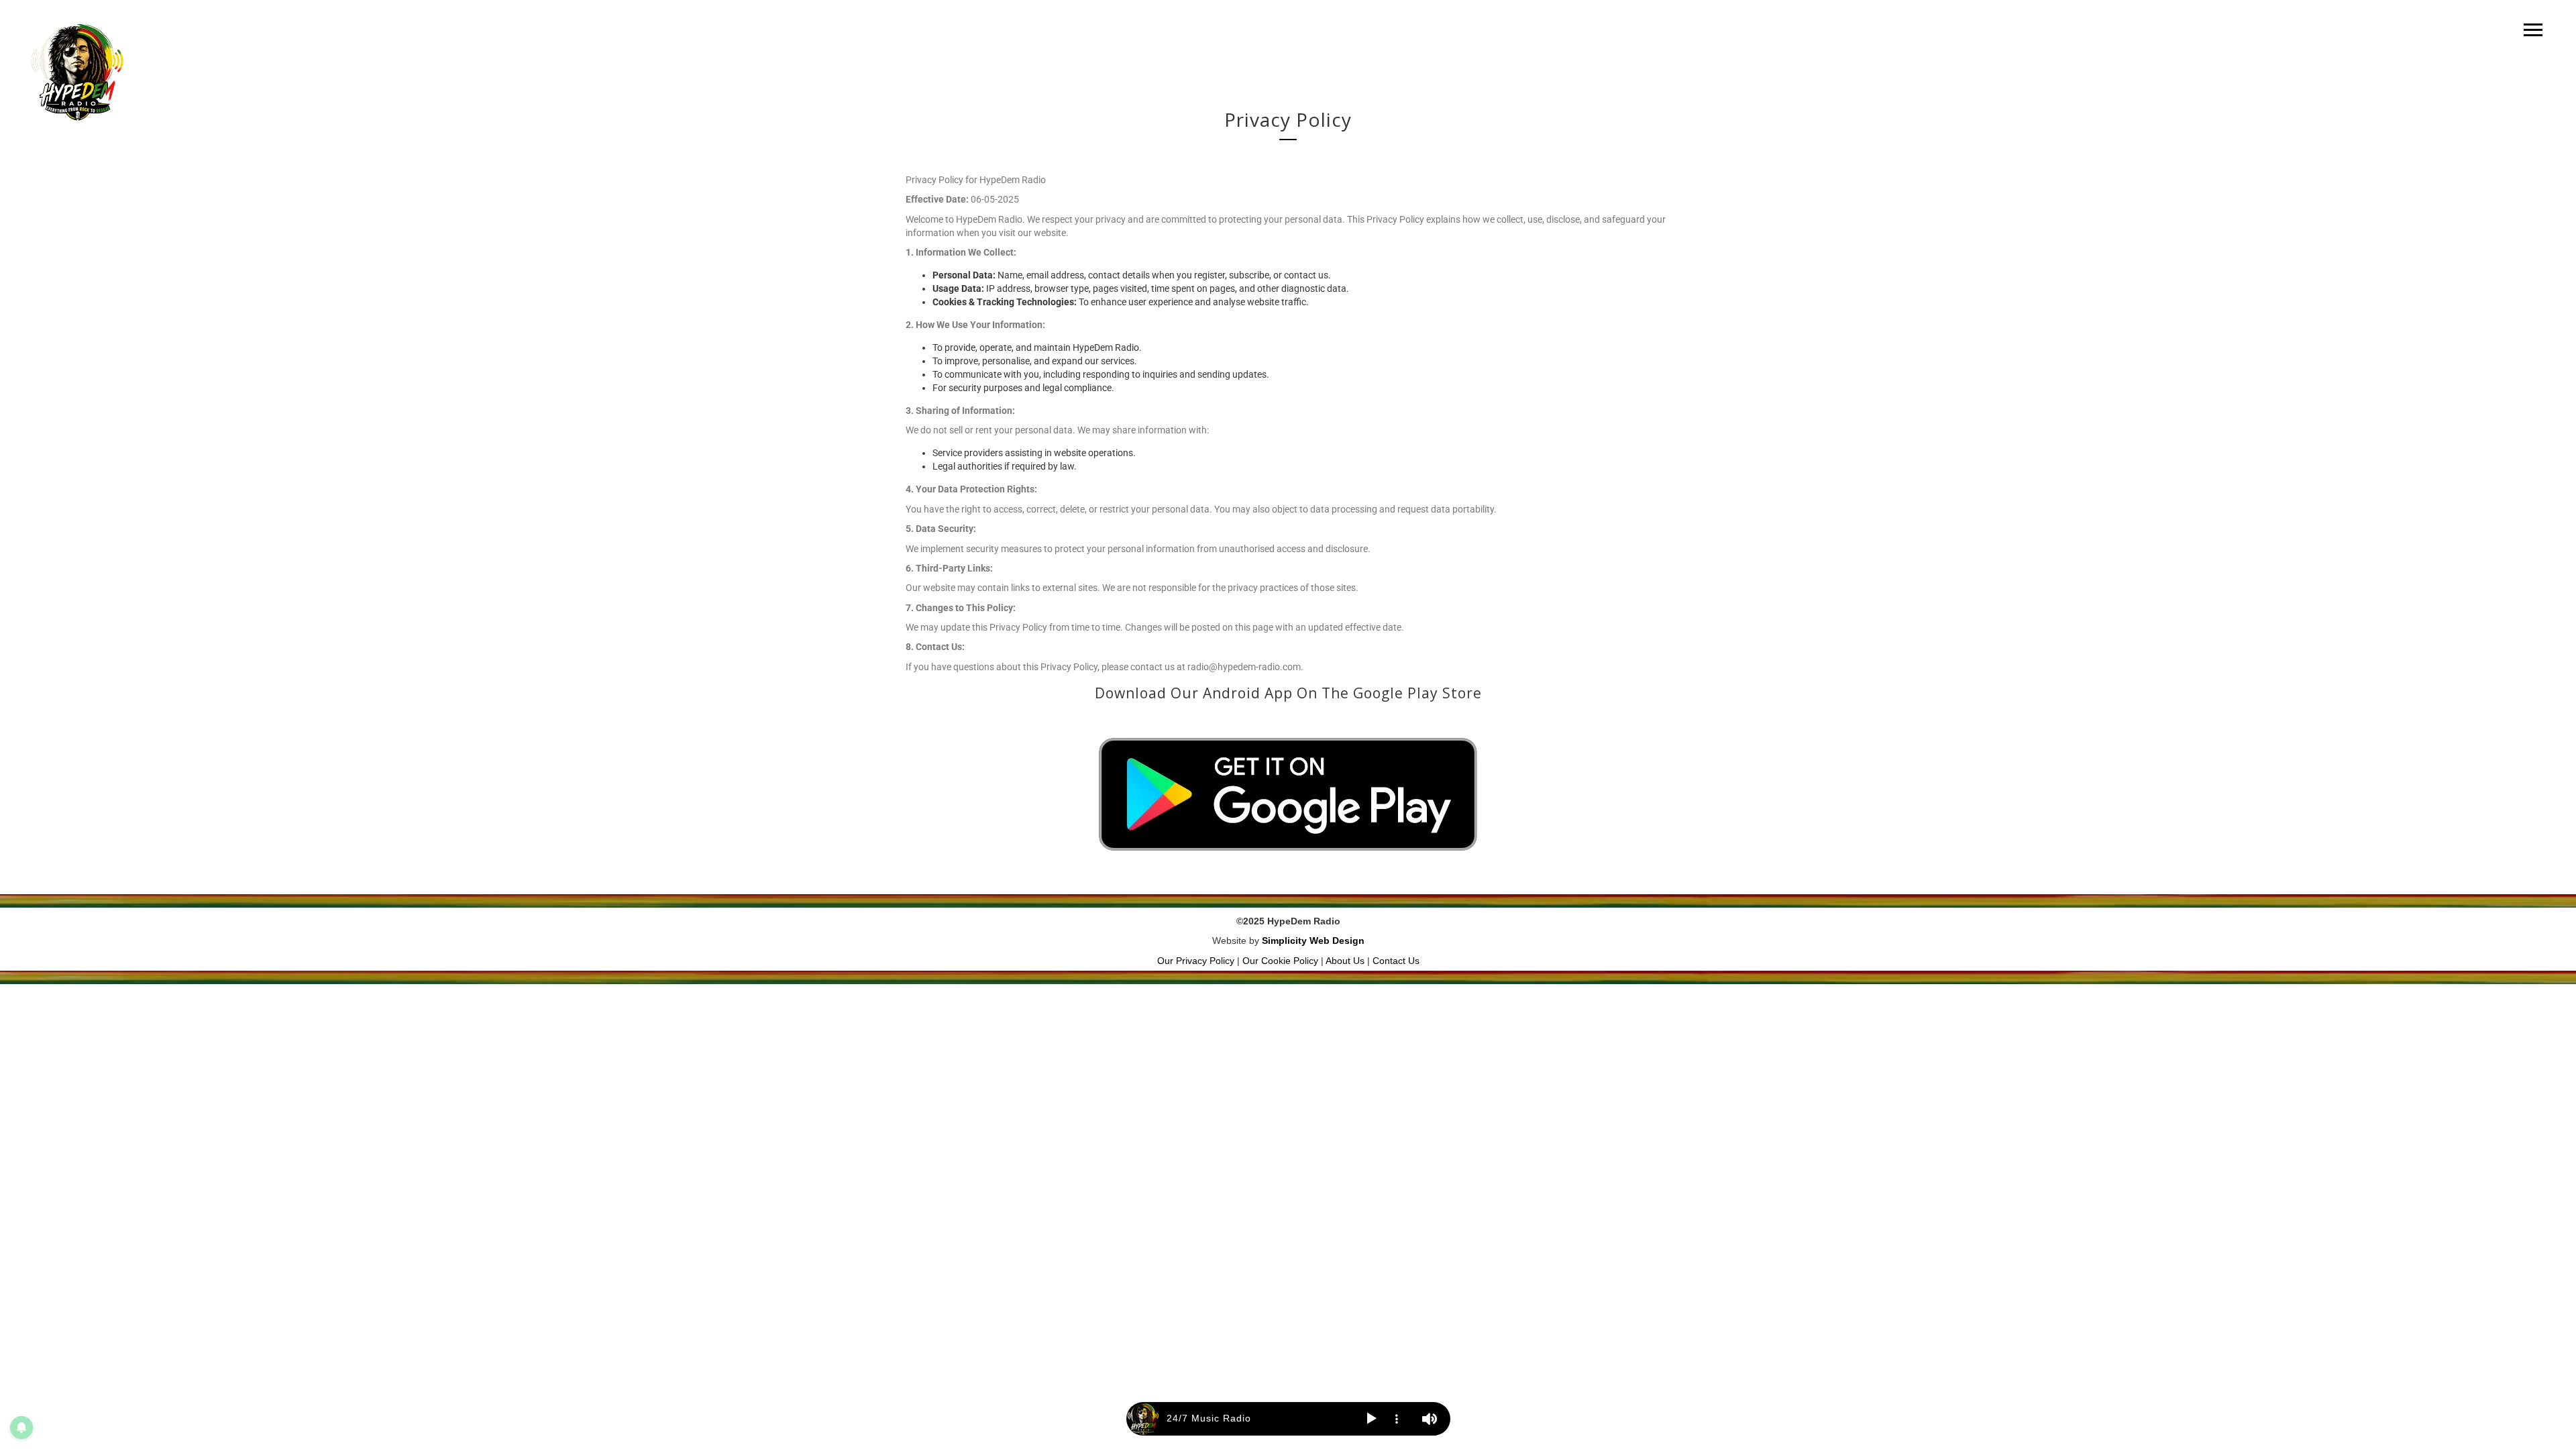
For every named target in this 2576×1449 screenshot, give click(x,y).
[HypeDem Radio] (77, 72)
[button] (1372, 1419)
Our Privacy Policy (1196, 961)
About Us (1345, 961)
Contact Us (1396, 961)
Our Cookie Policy (1280, 961)
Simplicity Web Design (1313, 941)
